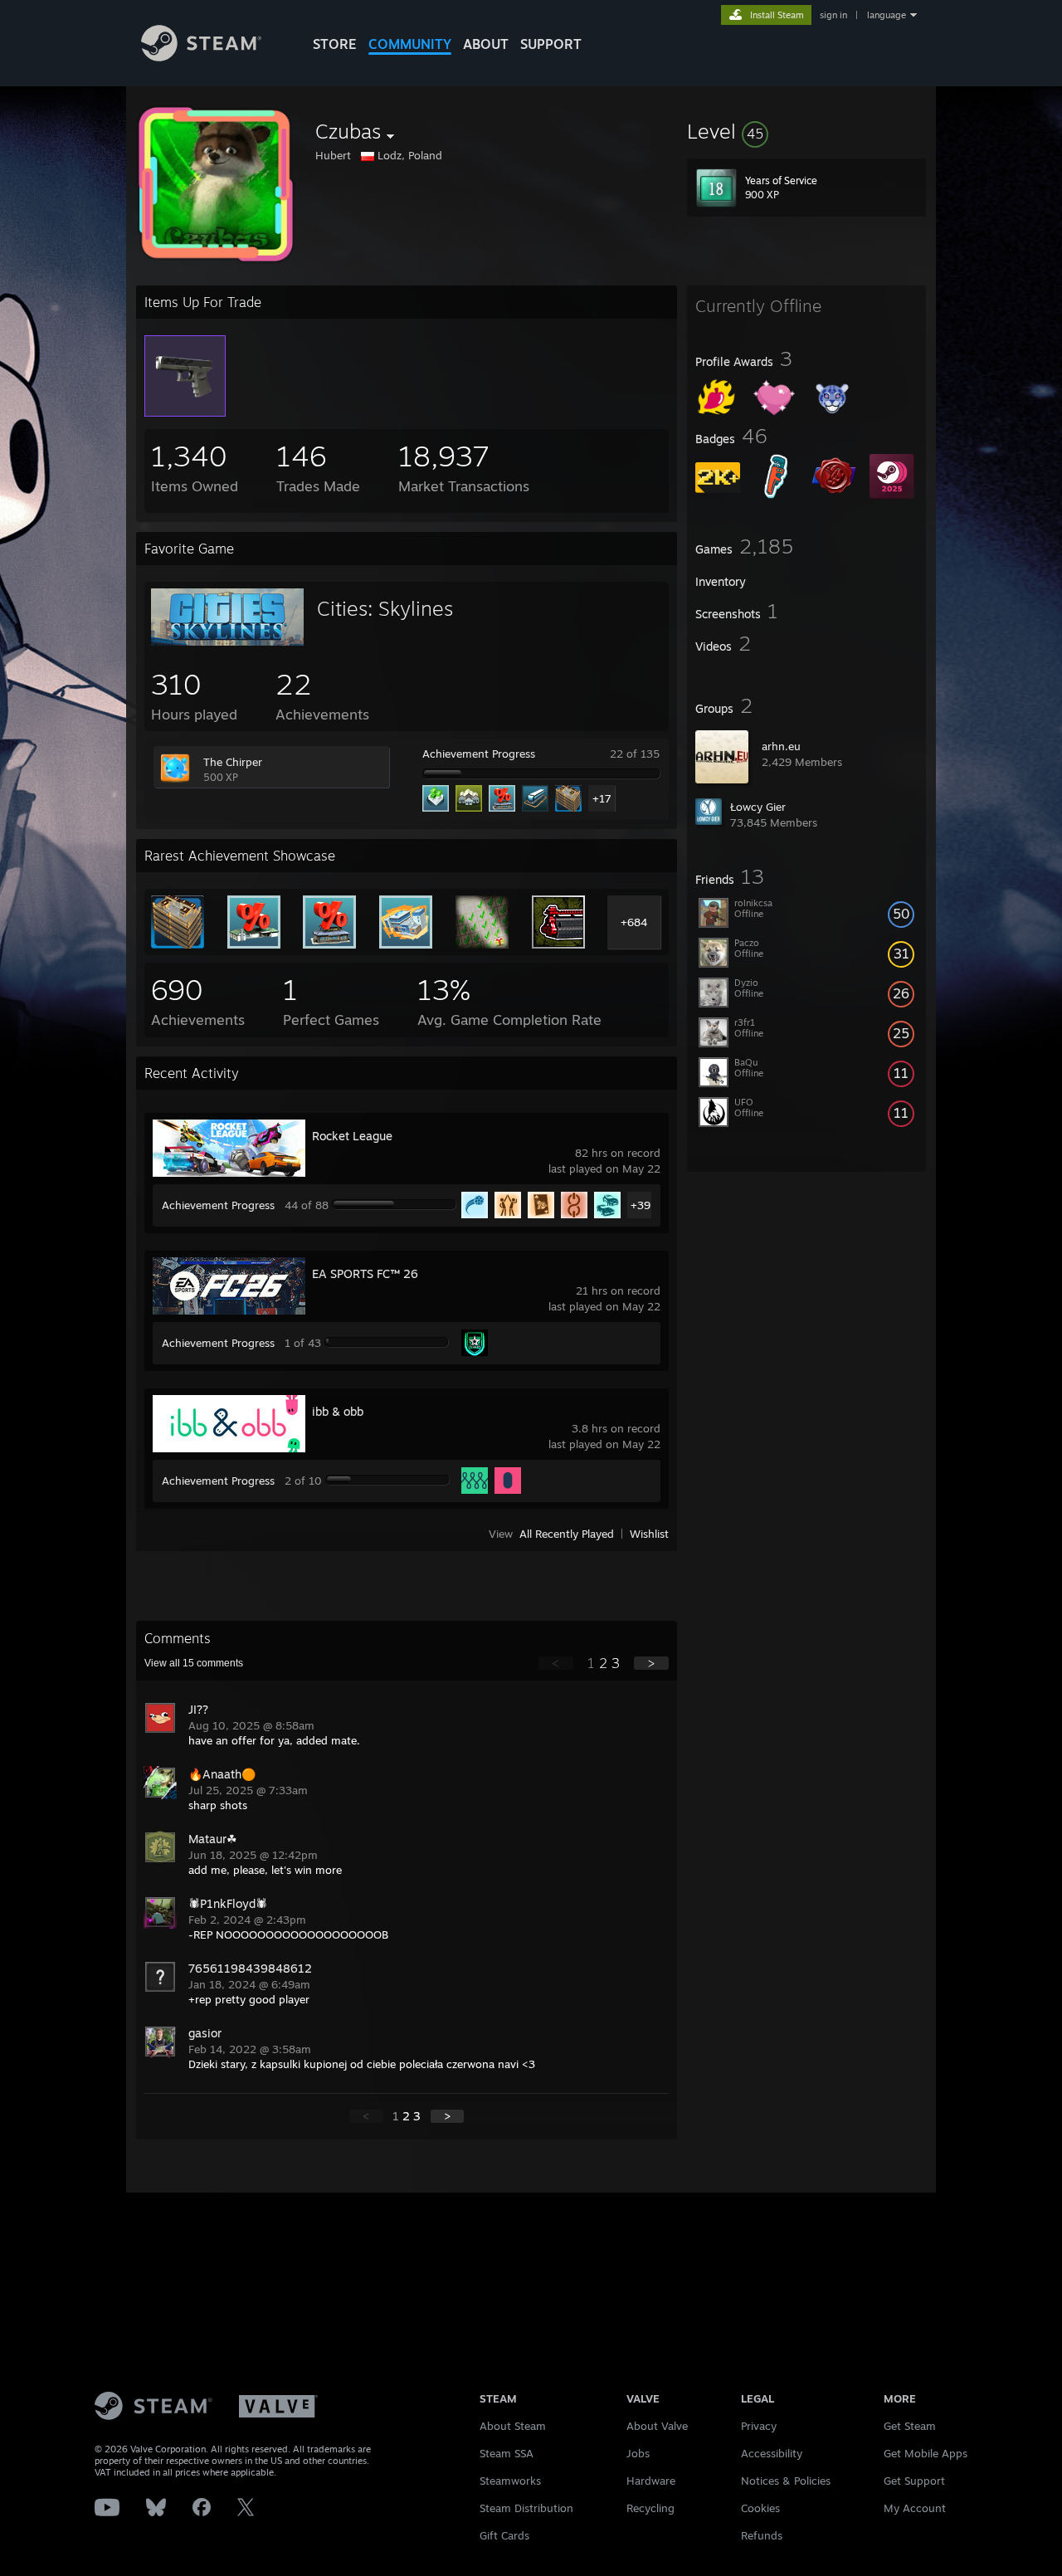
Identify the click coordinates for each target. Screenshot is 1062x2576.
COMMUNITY (410, 44)
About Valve (657, 2426)
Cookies (760, 2508)
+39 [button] (641, 1205)
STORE (335, 44)
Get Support (914, 2481)
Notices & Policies (786, 2481)
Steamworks (510, 2481)
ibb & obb (338, 1411)
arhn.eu (781, 746)
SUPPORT (551, 44)
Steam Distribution (526, 2508)
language (887, 15)
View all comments (194, 1663)
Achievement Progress (479, 754)
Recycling (650, 2508)
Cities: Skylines (385, 608)
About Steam (513, 2426)
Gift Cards (504, 2535)
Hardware (651, 2481)
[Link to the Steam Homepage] (201, 57)
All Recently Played (567, 1534)
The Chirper (233, 762)
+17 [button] (602, 798)
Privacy (759, 2426)
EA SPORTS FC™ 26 (365, 1273)
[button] (806, 131)
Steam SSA (507, 2453)
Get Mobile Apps (926, 2453)
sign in (833, 15)
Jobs (638, 2453)
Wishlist (649, 1534)
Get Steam (910, 2426)
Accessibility (772, 2453)
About (486, 44)
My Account (915, 2508)
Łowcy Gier (758, 807)
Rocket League (352, 1136)
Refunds (762, 2535)
